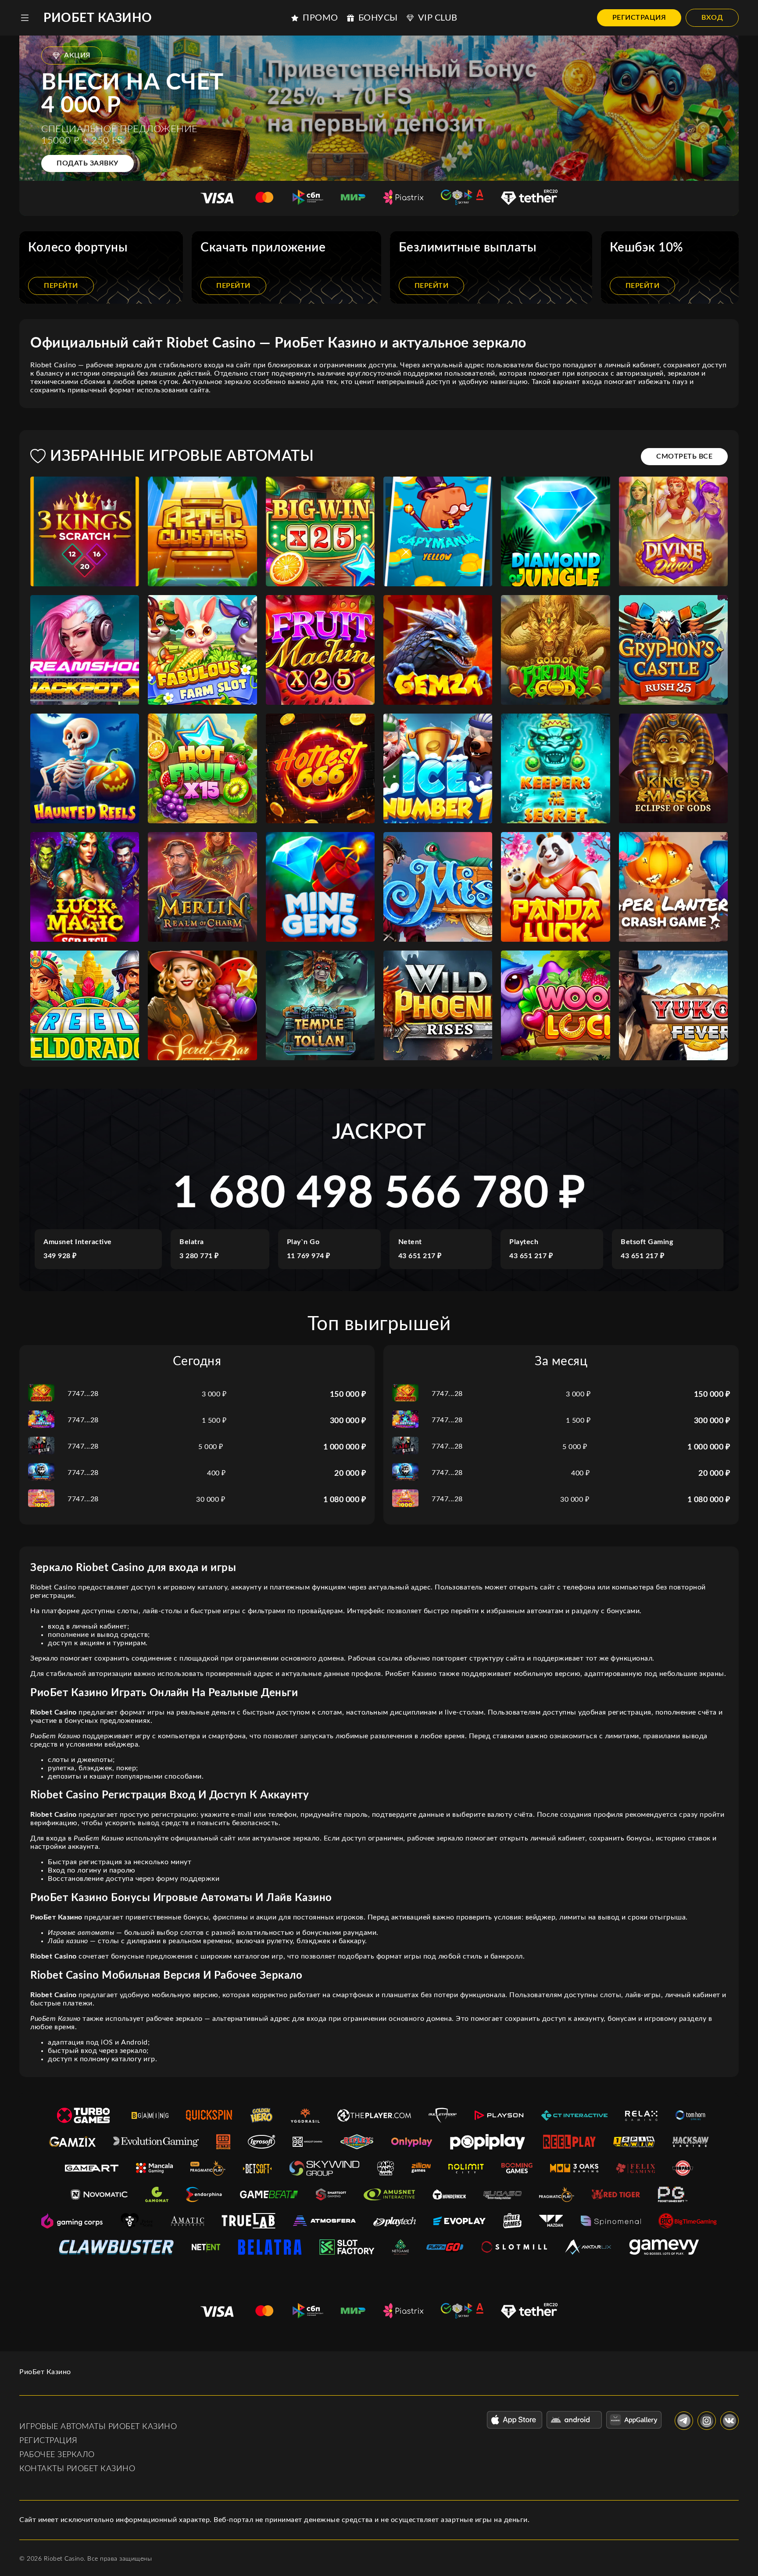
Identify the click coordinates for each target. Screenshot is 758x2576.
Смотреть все (684, 456)
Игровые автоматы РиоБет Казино (98, 2427)
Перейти (61, 286)
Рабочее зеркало (57, 2455)
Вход (712, 18)
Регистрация (639, 18)
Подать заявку (88, 163)
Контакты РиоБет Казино (77, 2469)
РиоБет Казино (98, 18)
